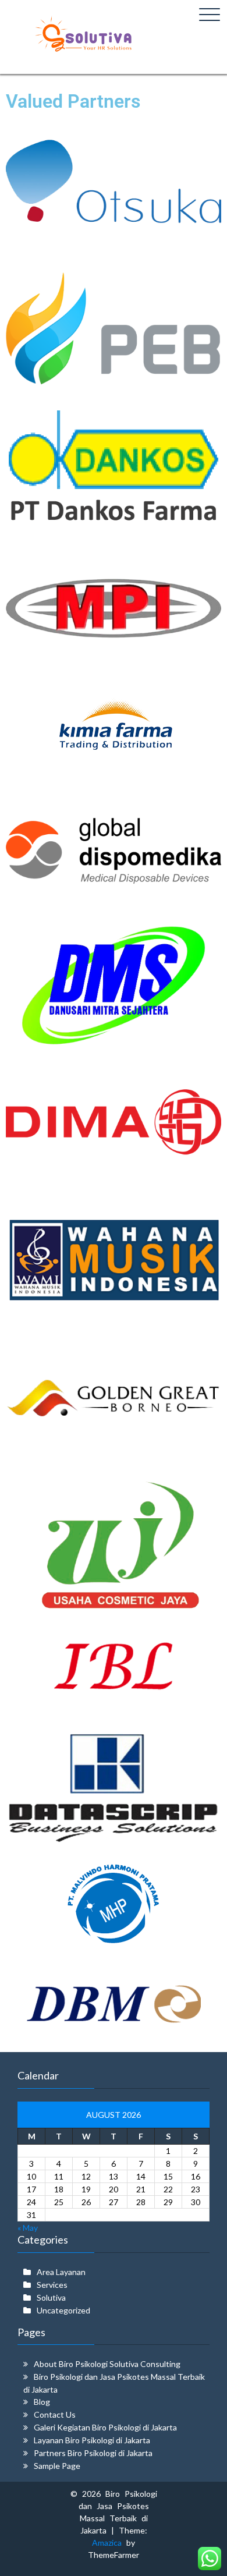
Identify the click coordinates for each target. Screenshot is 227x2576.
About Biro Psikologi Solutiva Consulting (107, 2364)
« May (28, 2228)
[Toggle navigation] (210, 15)
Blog (42, 2402)
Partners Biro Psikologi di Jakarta (93, 2453)
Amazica (109, 2543)
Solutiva (51, 2297)
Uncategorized (63, 2310)
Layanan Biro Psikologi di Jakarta (92, 2440)
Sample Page (57, 2466)
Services (52, 2285)
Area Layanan (61, 2272)
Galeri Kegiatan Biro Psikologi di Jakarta (105, 2427)
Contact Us (55, 2414)
